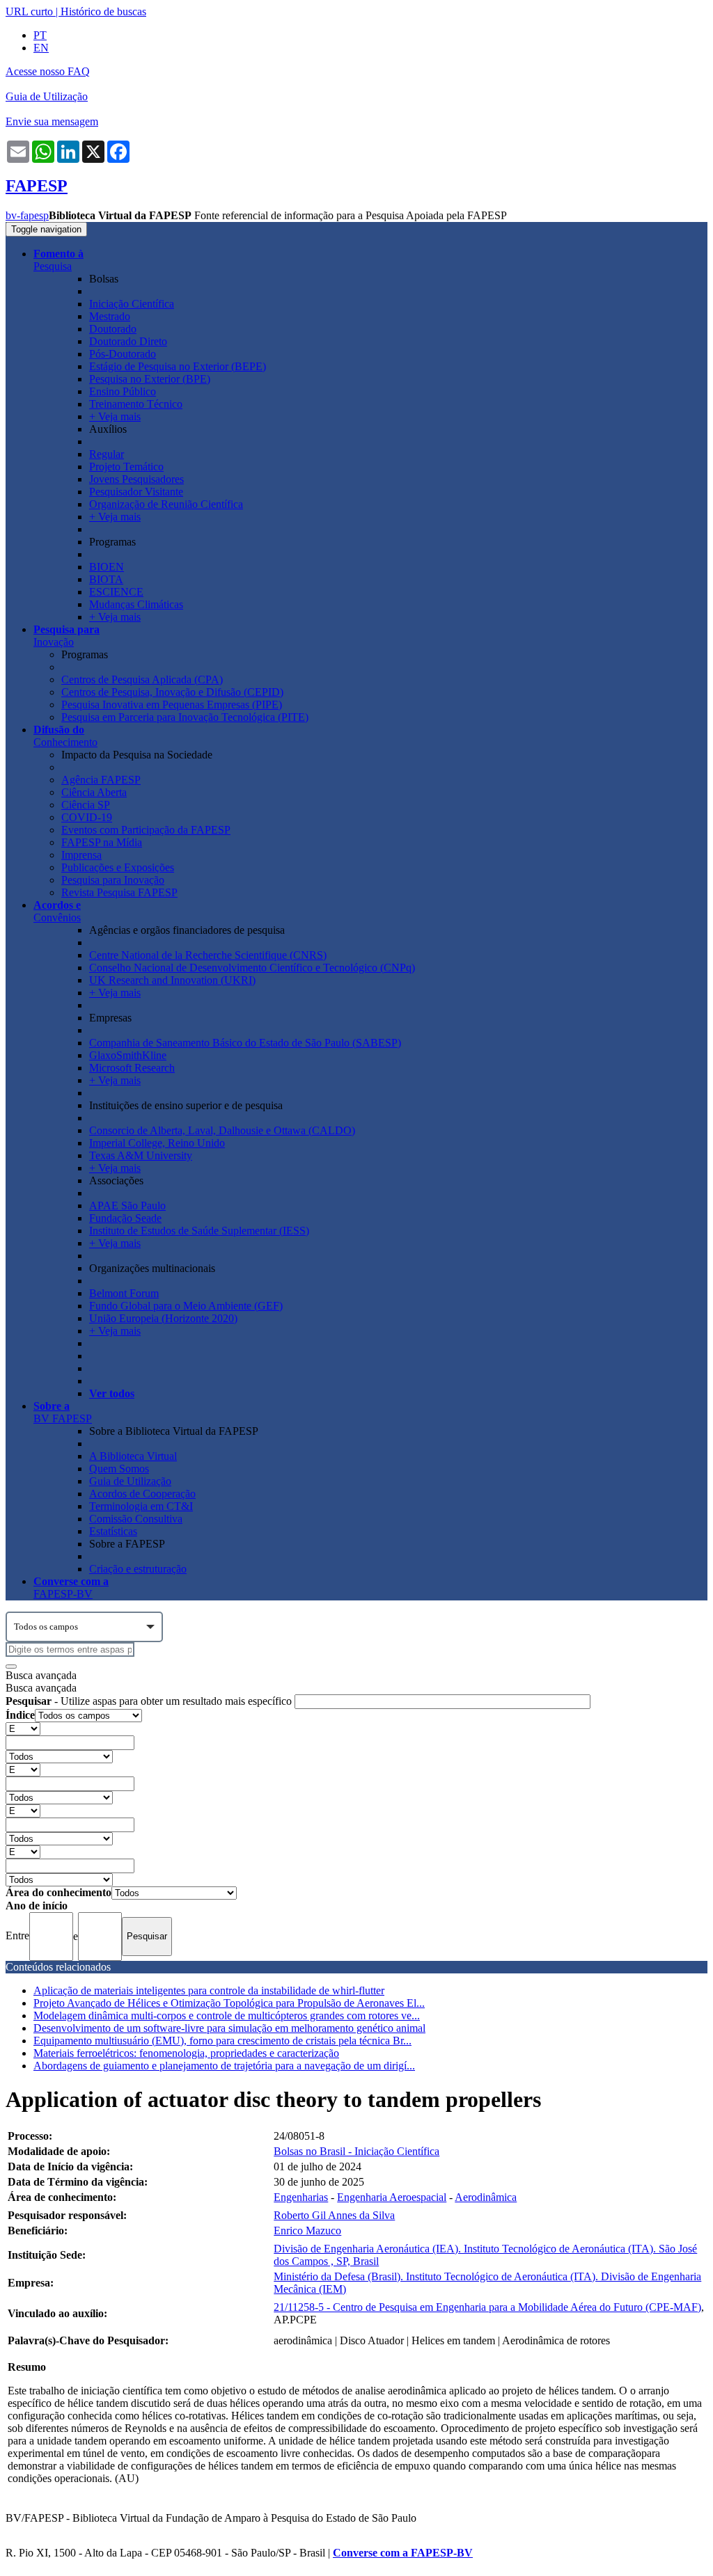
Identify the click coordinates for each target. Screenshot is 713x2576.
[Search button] (11, 1667)
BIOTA (106, 579)
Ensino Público (123, 391)
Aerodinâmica (486, 2197)
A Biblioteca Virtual (133, 1456)
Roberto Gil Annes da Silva (334, 2215)
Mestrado (110, 316)
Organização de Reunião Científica (166, 504)
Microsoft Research (132, 1068)
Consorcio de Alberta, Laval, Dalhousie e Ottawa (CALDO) (222, 1130)
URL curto (29, 11)
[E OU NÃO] (23, 1728)
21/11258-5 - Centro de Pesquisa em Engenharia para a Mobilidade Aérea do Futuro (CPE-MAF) (487, 2307)
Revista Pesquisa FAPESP (119, 892)
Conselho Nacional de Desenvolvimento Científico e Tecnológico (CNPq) (252, 968)
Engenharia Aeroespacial (392, 2197)
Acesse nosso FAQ (48, 71)
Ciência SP (86, 805)
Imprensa (81, 855)
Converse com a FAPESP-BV (403, 2553)
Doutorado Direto (128, 341)
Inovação (66, 636)
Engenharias (301, 2197)
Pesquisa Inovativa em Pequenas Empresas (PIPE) (172, 705)
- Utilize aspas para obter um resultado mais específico (150, 1701)
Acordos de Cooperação (142, 1494)
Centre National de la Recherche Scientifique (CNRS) (208, 955)
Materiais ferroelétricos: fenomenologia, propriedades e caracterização (186, 2053)
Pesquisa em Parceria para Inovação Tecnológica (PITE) (185, 717)
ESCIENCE (116, 592)
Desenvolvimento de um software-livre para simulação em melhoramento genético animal (229, 2028)
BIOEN (107, 567)
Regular (107, 454)
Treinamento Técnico (136, 404)
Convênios (57, 911)
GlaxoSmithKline (128, 1055)
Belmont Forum (124, 1293)
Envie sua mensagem (52, 121)
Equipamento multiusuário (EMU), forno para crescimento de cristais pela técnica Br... (222, 2041)
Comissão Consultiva (136, 1519)
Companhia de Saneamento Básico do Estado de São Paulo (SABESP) (245, 1043)
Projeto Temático (126, 467)
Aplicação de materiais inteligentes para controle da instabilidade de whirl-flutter (209, 1990)
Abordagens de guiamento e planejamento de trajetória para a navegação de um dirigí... (224, 2066)
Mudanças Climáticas (136, 604)
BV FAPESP (63, 1412)
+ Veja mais (115, 416)
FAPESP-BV (71, 1588)
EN (41, 48)
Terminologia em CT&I (141, 1506)
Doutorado (113, 329)
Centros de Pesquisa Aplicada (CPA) (142, 679)
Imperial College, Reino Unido (157, 1143)
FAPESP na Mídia (102, 842)
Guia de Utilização (47, 96)
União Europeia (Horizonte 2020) (163, 1318)
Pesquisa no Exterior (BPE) (150, 379)
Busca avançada (41, 1675)
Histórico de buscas (103, 11)
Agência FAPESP (101, 780)
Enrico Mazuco (307, 2231)
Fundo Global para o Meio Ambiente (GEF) (186, 1306)
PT (40, 35)
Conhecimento (65, 736)
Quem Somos (119, 1469)
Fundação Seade (125, 1218)
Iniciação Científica (132, 304)
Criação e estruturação (138, 1569)
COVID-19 (87, 817)
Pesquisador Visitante (136, 492)
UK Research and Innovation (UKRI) (172, 980)
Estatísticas (113, 1531)
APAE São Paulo (127, 1206)
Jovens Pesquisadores (136, 479)
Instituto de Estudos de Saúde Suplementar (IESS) (199, 1231)
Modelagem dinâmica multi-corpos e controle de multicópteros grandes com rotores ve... (227, 2016)
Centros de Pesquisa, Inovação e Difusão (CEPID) (172, 692)
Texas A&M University (141, 1155)
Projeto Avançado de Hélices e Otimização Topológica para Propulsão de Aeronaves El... (229, 2003)
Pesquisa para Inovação (113, 880)
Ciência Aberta (94, 792)
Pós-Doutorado (123, 354)
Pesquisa (58, 260)
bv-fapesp (27, 215)
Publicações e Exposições (118, 867)
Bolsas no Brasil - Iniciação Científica (356, 2151)
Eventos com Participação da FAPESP (146, 830)
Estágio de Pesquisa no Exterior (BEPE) (178, 366)
